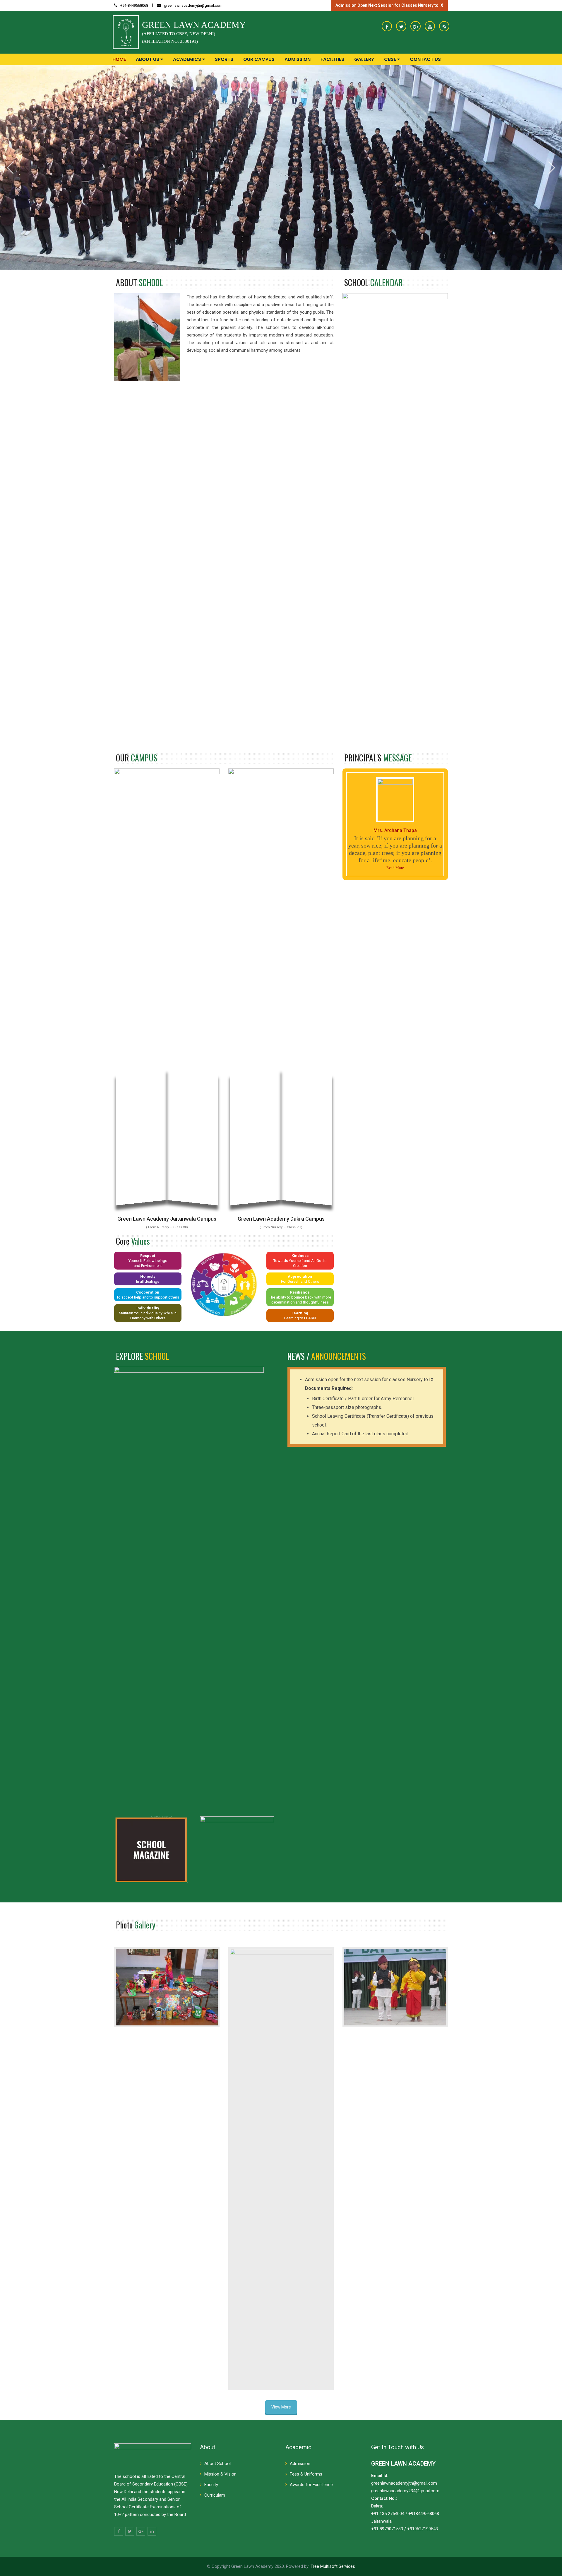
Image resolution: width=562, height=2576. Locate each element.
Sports (224, 59)
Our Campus (259, 59)
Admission (298, 59)
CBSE (391, 59)
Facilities (332, 59)
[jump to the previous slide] (10, 168)
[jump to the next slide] (552, 168)
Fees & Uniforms (306, 2474)
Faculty (211, 2485)
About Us (148, 59)
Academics (188, 59)
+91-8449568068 (134, 5)
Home (119, 59)
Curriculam (215, 2495)
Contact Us (425, 59)
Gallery (364, 59)
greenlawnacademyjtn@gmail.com (193, 5)
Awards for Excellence (311, 2485)
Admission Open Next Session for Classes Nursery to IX (389, 5)
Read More (395, 868)
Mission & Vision (220, 2474)
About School (217, 2464)
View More (281, 2407)
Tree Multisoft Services (333, 2566)
